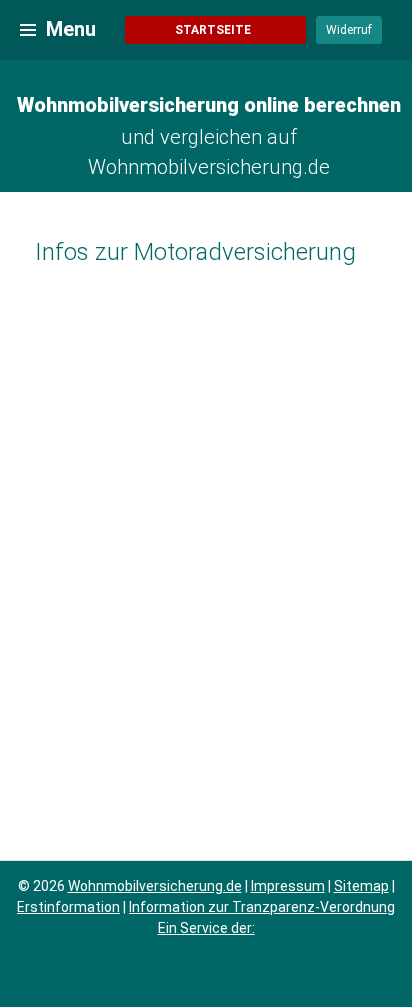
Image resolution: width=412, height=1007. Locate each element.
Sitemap (361, 886)
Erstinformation (68, 907)
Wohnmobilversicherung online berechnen (209, 105)
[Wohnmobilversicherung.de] (28, 29)
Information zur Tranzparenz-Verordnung (262, 907)
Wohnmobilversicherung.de (155, 886)
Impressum (288, 886)
